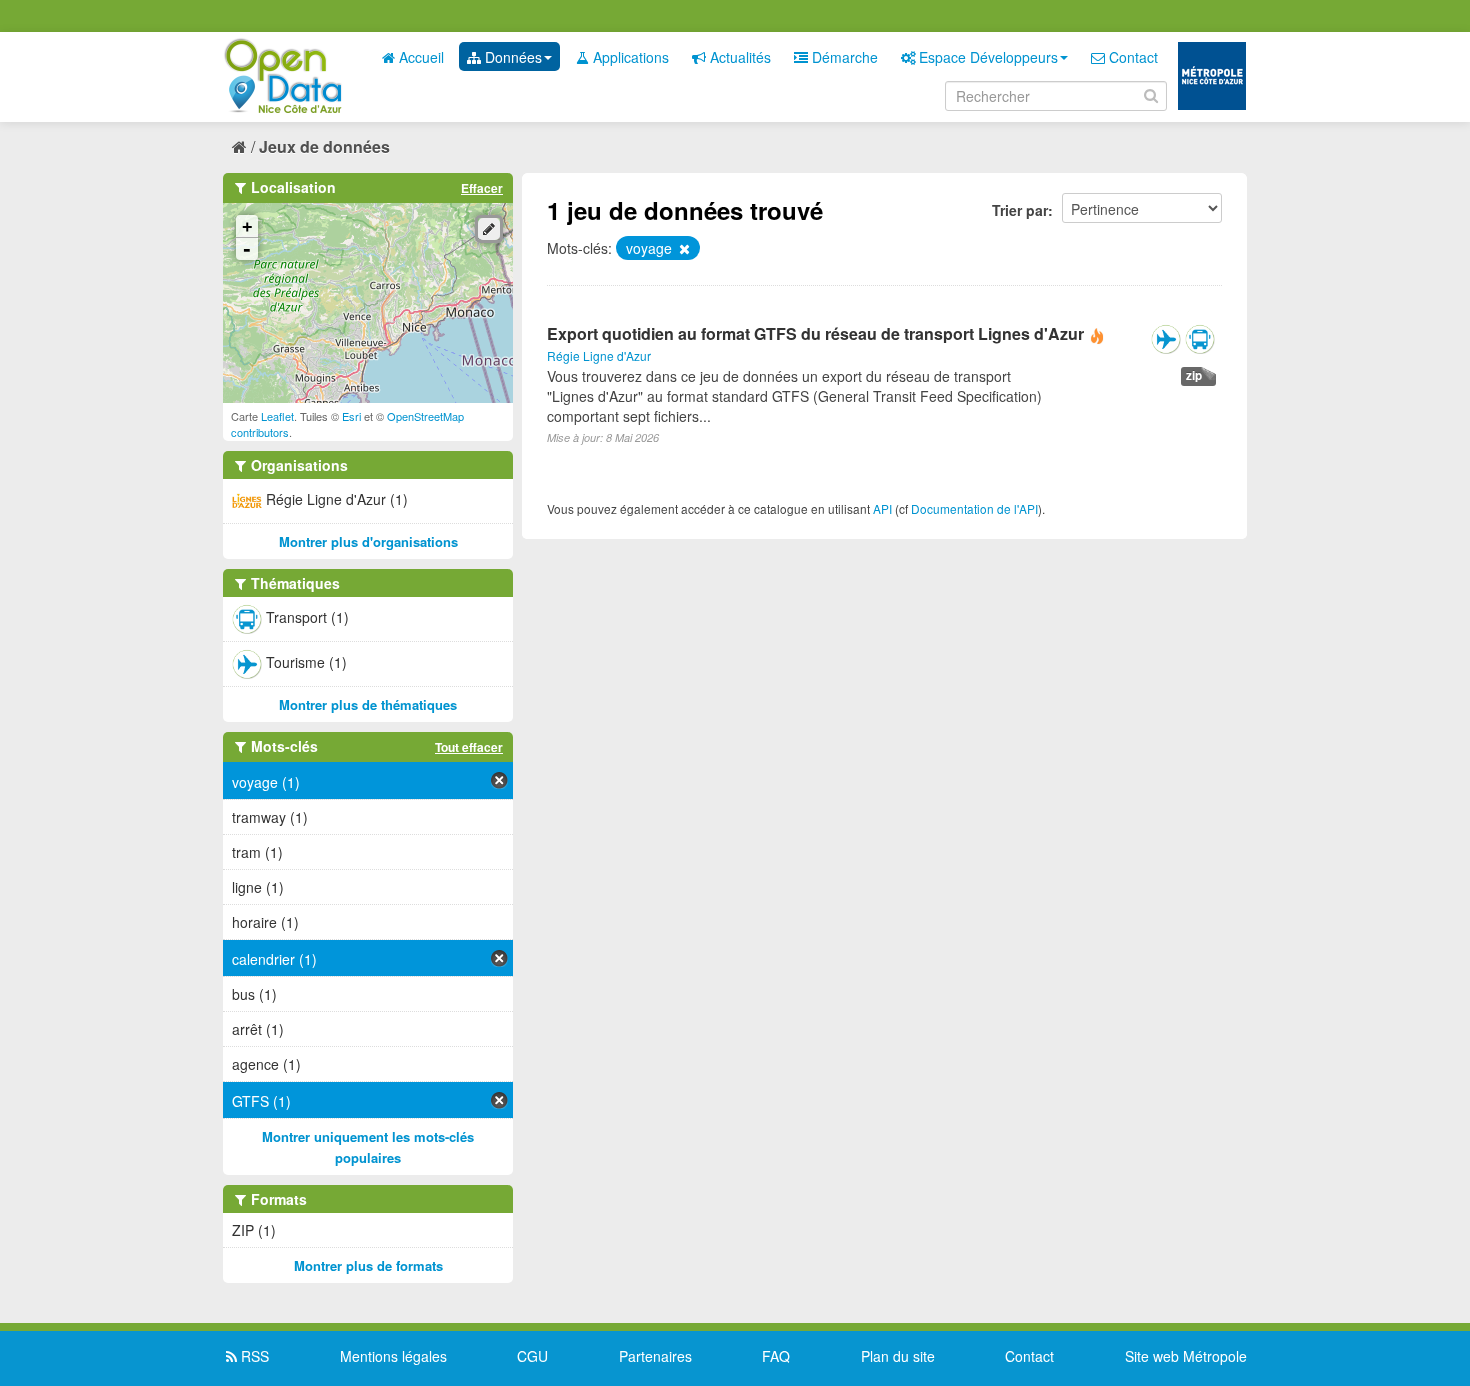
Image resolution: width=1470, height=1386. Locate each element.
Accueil (419, 57)
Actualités (738, 57)
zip (1194, 375)
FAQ (776, 1356)
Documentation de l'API (974, 508)
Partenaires (655, 1356)
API (882, 508)
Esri (351, 416)
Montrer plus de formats (368, 1265)
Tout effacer (469, 747)
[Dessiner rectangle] (489, 229)
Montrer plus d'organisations (368, 541)
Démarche (843, 57)
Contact (1131, 57)
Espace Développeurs (986, 57)
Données (511, 57)
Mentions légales (393, 1356)
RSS (253, 1356)
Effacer (482, 188)
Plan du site (898, 1356)
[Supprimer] (683, 249)
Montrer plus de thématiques (368, 704)
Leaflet (277, 416)
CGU (532, 1356)
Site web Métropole (1186, 1356)
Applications (629, 57)
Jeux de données (324, 146)
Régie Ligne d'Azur (599, 355)
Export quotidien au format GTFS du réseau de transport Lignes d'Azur (815, 333)
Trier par (1020, 210)
